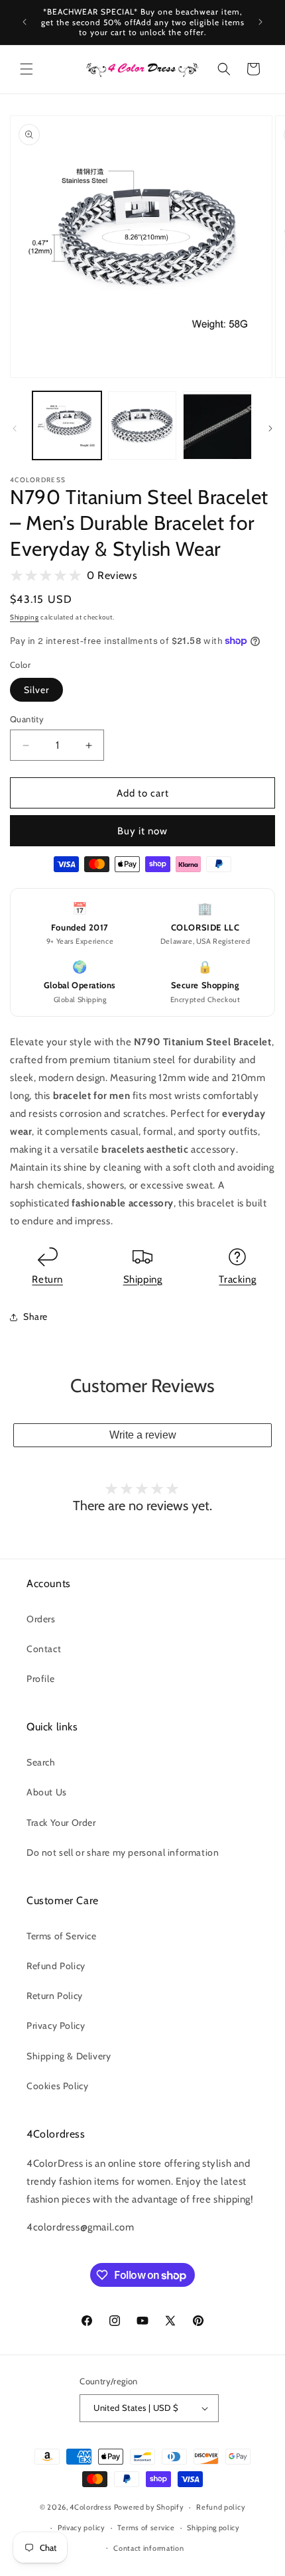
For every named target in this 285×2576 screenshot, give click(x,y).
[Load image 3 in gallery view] (217, 426)
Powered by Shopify (149, 2507)
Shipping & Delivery (69, 2056)
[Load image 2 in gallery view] (142, 426)
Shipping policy (213, 2528)
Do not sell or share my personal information (123, 1852)
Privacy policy (82, 2528)
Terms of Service (62, 1936)
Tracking (237, 1279)
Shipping (25, 617)
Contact (44, 1649)
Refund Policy (56, 1966)
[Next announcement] (260, 22)
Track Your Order (61, 1823)
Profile (40, 1679)
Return (47, 1279)
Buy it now (142, 831)
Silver (36, 690)
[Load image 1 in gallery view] (67, 426)
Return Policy (55, 1996)
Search (41, 1762)
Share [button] (35, 1317)
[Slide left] (15, 428)
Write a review (143, 1435)
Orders (41, 1619)
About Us (47, 1792)
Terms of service (146, 2528)
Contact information (148, 2548)
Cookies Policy (57, 2086)
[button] (27, 69)
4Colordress (91, 2507)
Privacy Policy (56, 2026)
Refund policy (221, 2507)
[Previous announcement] (25, 22)
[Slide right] (270, 428)
